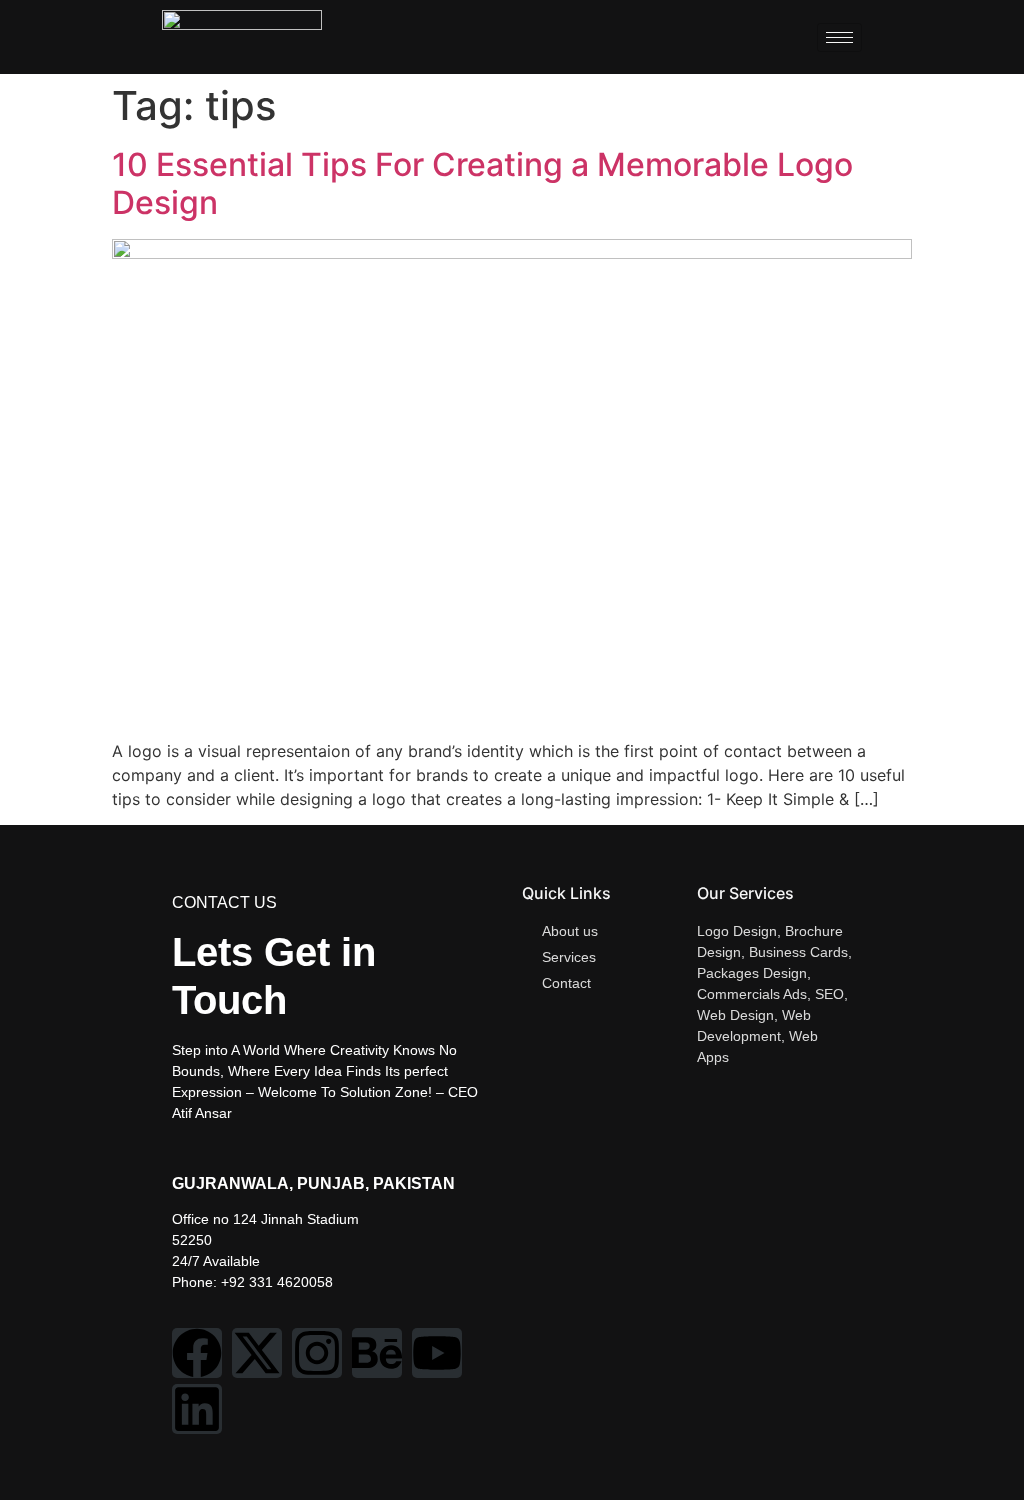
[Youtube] (437, 1353)
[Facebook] (197, 1353)
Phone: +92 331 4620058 (252, 1282)
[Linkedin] (197, 1409)
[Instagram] (317, 1353)
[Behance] (377, 1353)
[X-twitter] (257, 1353)
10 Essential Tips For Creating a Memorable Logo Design (482, 183)
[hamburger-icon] (839, 37)
